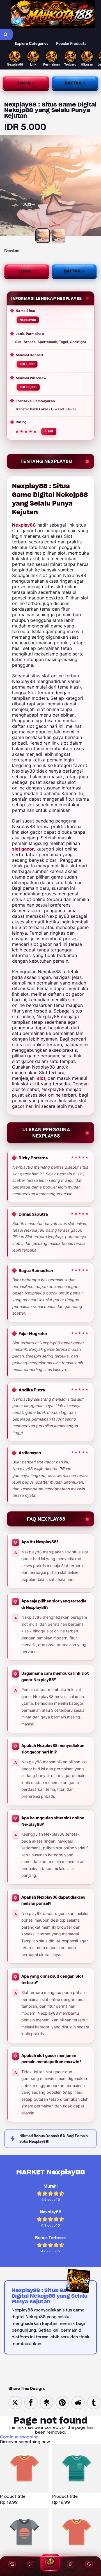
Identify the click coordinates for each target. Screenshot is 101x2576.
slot (41, 1078)
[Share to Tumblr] (94, 2402)
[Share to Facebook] (31, 2402)
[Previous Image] (4, 186)
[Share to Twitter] (15, 2402)
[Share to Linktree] (47, 2402)
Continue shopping (19, 2437)
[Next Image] (97, 186)
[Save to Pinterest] (62, 2402)
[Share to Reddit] (78, 2402)
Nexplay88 (24, 525)
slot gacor (23, 849)
